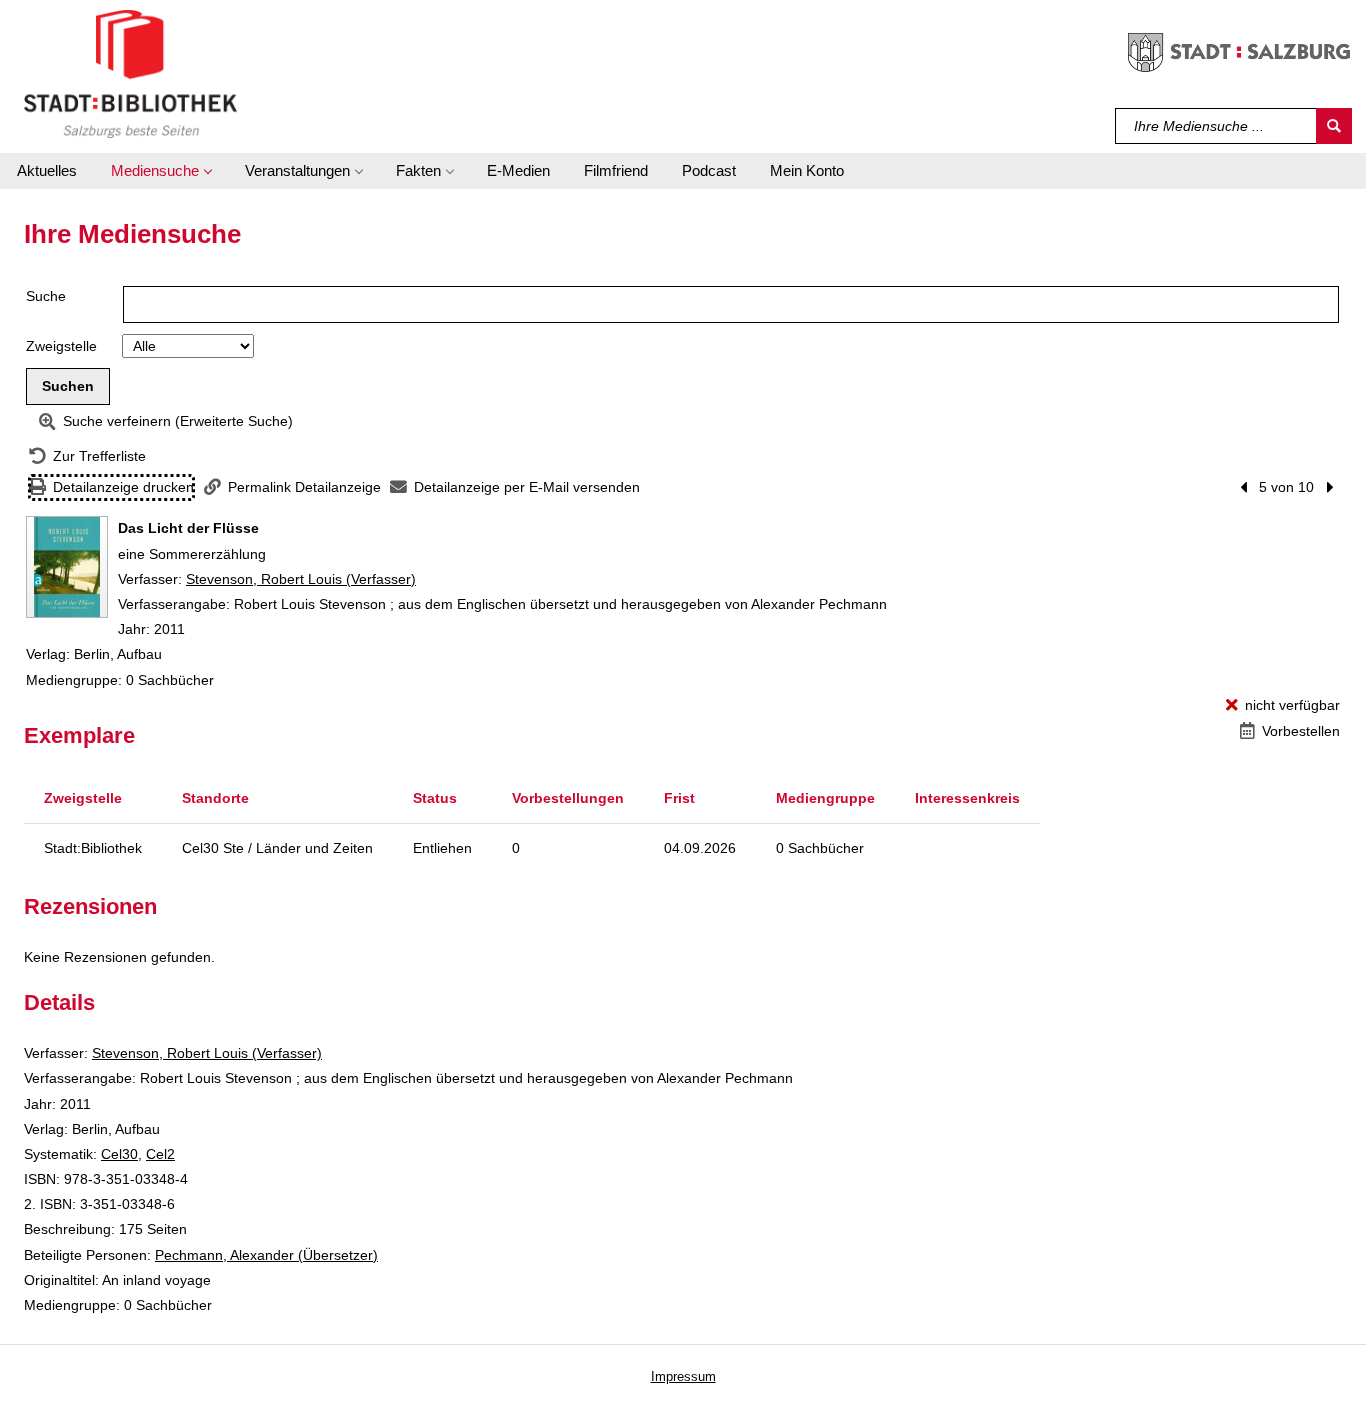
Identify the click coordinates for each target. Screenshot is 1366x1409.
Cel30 (119, 1154)
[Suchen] (1334, 126)
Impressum (683, 1376)
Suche (46, 296)
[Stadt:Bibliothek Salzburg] (130, 73)
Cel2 (160, 1154)
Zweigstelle (61, 346)
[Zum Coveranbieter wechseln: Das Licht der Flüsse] (67, 567)
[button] (161, 171)
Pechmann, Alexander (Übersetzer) (266, 1255)
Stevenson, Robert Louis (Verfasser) (301, 579)
